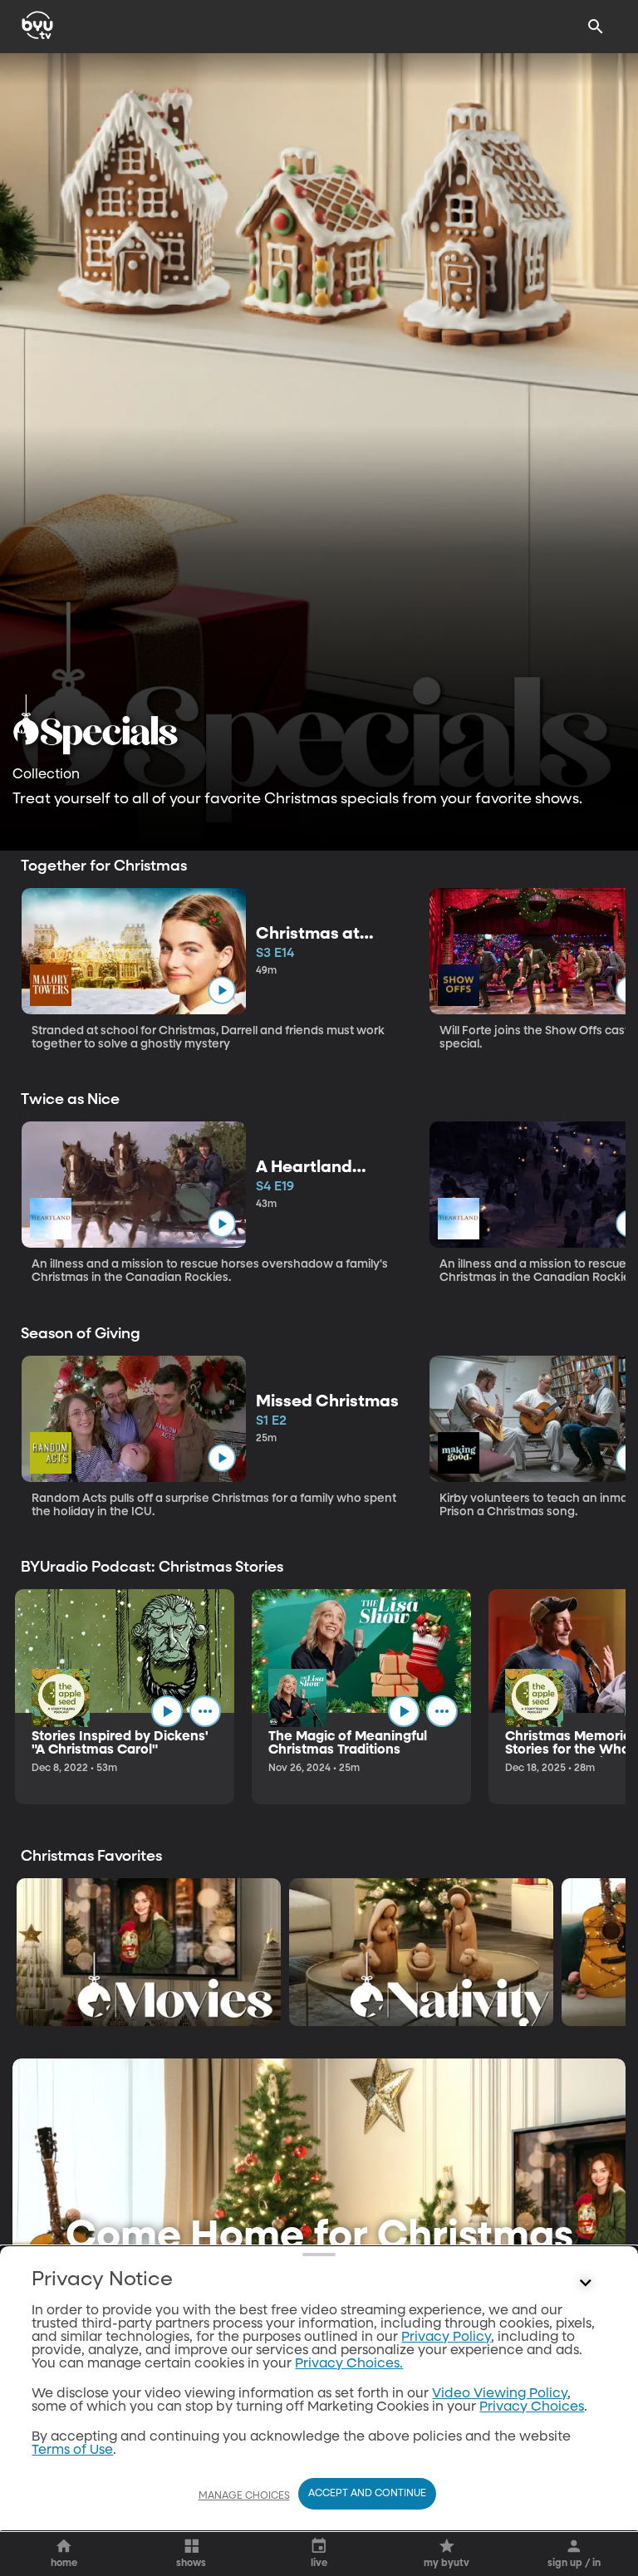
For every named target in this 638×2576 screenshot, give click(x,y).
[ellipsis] (205, 1711)
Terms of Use (72, 2451)
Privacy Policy (446, 2338)
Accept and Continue (367, 2494)
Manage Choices (244, 2496)
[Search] (596, 27)
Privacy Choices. (349, 2364)
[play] (221, 990)
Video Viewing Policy (500, 2394)
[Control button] (586, 2284)
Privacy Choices (532, 2407)
